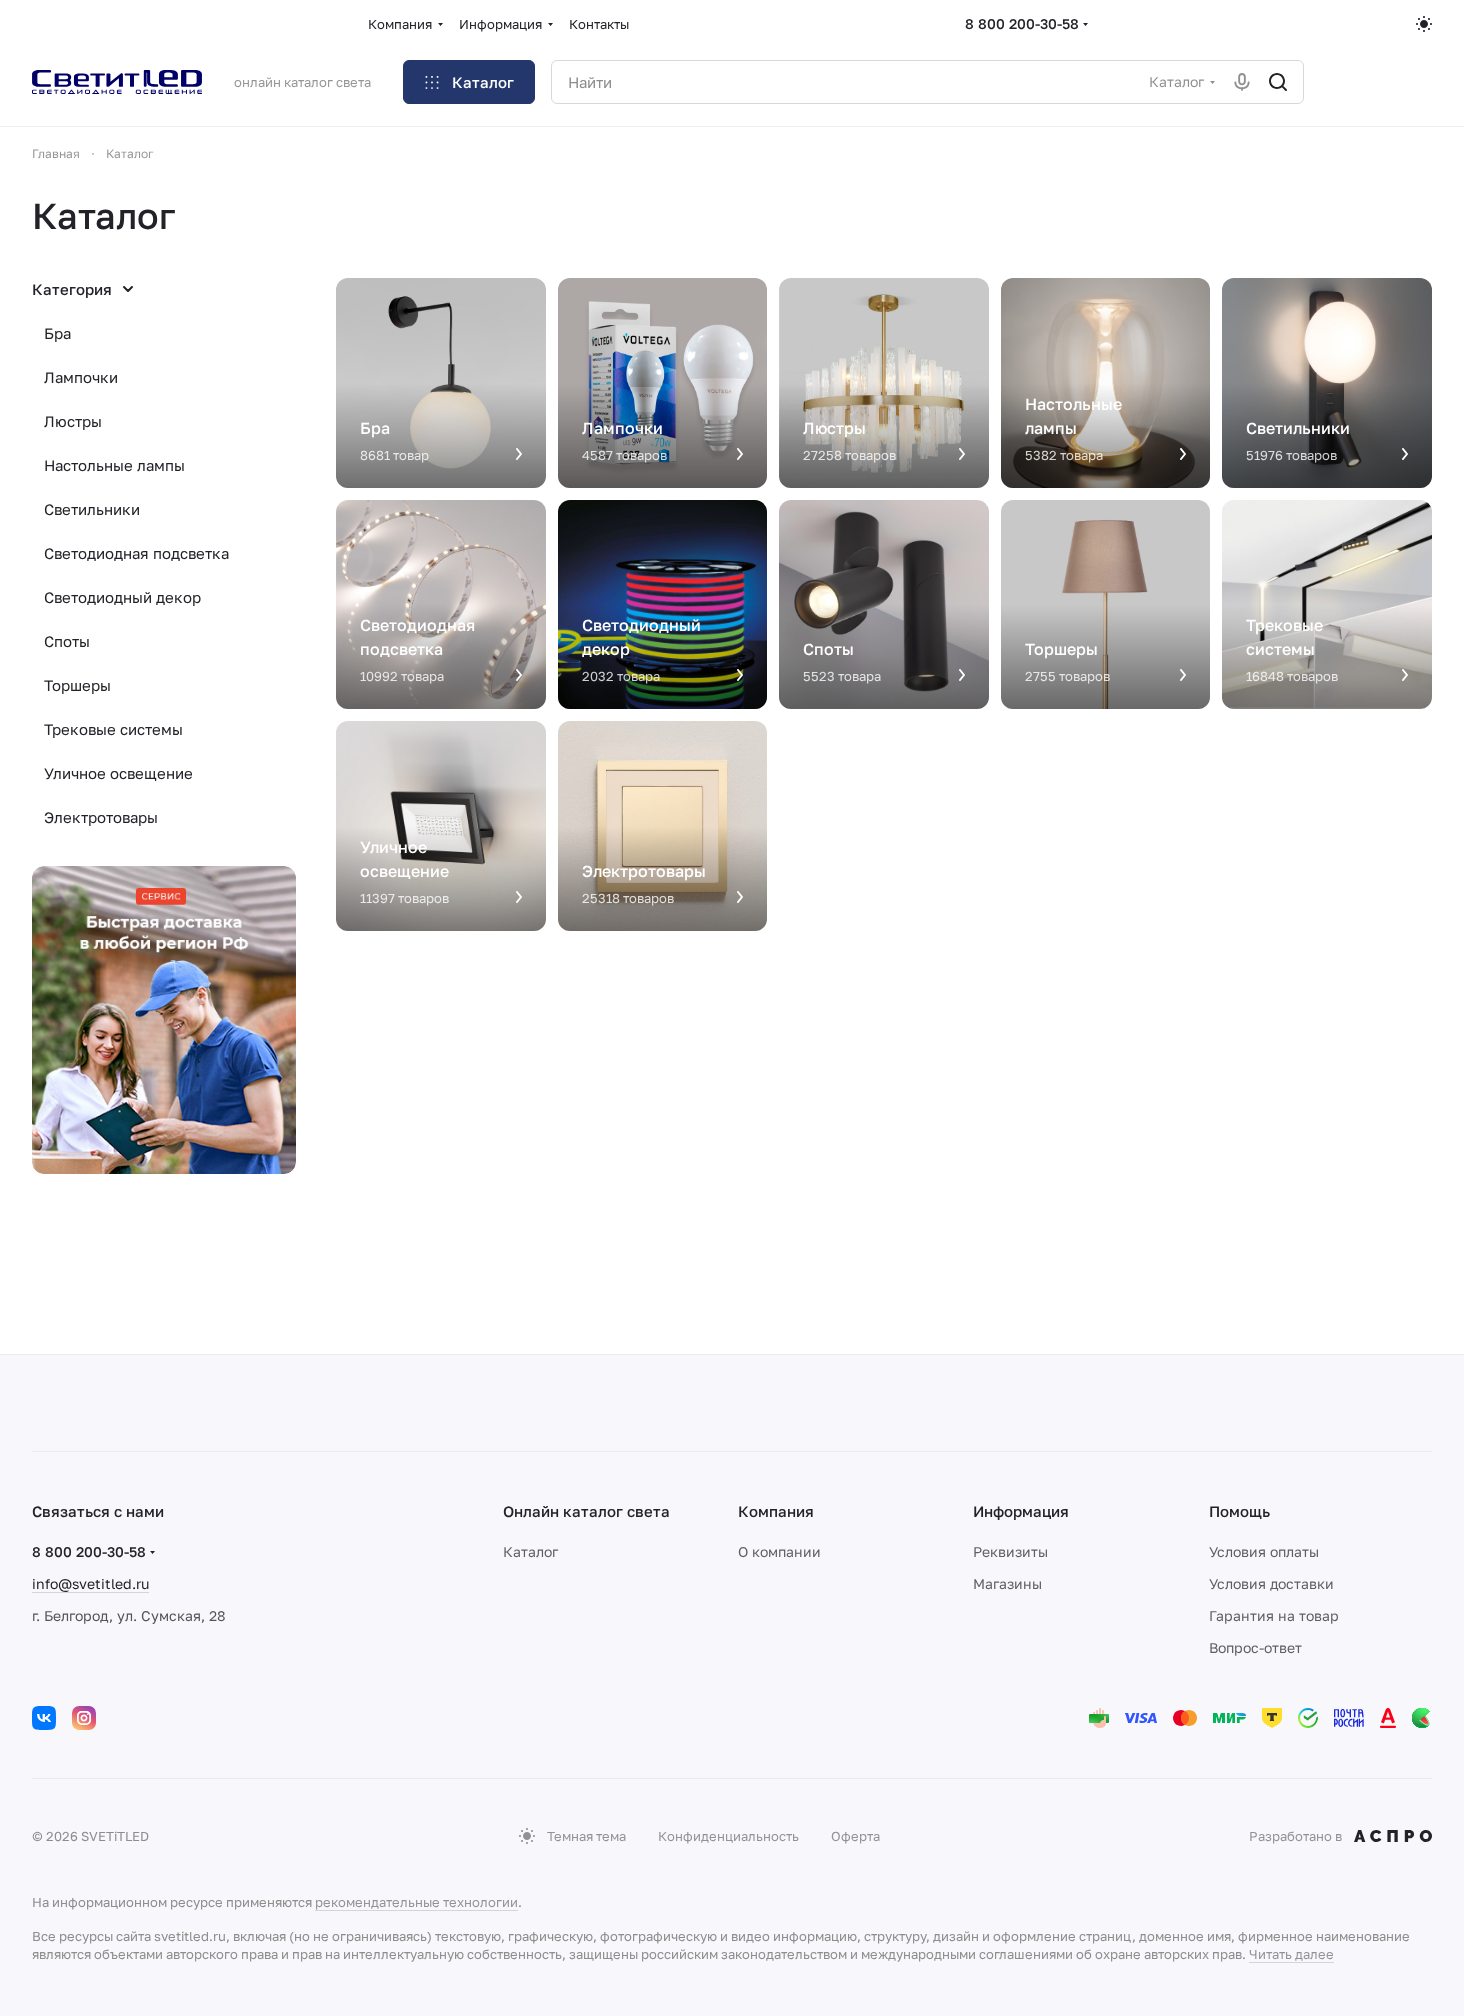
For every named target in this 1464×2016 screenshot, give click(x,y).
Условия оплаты (1264, 1551)
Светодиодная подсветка (136, 553)
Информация (1021, 1511)
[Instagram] (84, 1718)
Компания (776, 1511)
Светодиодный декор (122, 597)
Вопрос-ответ (1255, 1647)
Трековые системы (113, 729)
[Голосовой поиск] (1242, 82)
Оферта (855, 1836)
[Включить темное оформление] (1424, 24)
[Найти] (1278, 82)
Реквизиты (1010, 1551)
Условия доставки (1271, 1583)
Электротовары (101, 817)
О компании (779, 1551)
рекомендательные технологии (416, 1902)
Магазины (1007, 1583)
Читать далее (1291, 1954)
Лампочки (81, 377)
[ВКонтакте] (44, 1718)
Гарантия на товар (1274, 1615)
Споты (67, 641)
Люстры (73, 421)
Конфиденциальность (728, 1836)
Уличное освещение (118, 773)
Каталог (530, 1551)
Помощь (1239, 1511)
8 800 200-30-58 (1022, 23)
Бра (57, 333)
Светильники (92, 509)
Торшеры (77, 685)
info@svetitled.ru (90, 1583)
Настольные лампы (114, 465)
